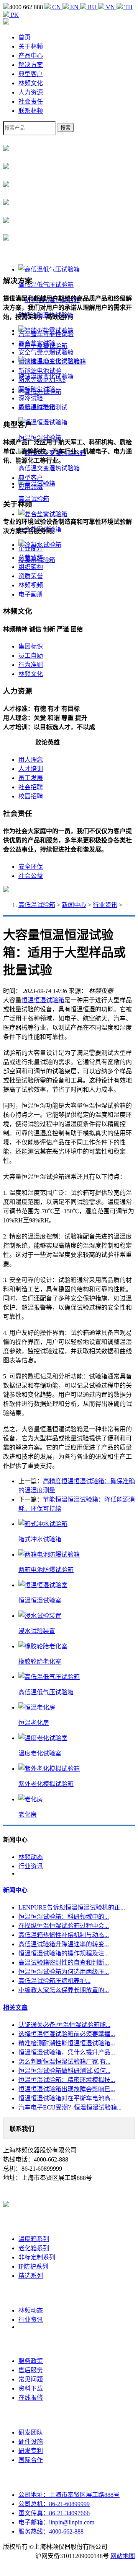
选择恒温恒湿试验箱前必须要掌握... (67, 2034)
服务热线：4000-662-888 (51, 2531)
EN (74, 7)
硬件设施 (31, 2442)
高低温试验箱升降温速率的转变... (64, 1944)
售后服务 (31, 2370)
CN (57, 7)
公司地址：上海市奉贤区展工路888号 (69, 2495)
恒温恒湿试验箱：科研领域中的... (64, 1917)
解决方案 (31, 65)
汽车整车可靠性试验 (46, 334)
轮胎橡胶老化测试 (43, 407)
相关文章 (15, 2008)
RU (92, 7)
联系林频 (31, 111)
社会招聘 (31, 787)
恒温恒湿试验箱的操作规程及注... (64, 1953)
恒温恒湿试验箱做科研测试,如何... (64, 2071)
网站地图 (123, 2556)
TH (128, 7)
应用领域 (31, 487)
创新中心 (31, 2415)
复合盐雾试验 (37, 343)
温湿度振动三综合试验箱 (52, 362)
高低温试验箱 (37, 905)
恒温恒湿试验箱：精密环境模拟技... (67, 2080)
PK (14, 15)
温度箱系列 (34, 2239)
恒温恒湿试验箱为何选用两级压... (64, 1972)
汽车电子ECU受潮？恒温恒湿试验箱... (70, 2107)
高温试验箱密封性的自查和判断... (64, 1962)
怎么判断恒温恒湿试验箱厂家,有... (64, 2062)
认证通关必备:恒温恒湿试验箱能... (64, 2025)
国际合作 (31, 2460)
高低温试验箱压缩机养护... (54, 1981)
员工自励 (31, 656)
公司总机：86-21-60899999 (54, 2504)
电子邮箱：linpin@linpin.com (56, 2522)
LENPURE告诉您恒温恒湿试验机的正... (72, 1907)
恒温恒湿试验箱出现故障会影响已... (67, 2089)
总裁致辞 (31, 558)
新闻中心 (74, 905)
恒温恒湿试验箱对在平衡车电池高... (67, 2098)
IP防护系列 (33, 2266)
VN (110, 7)
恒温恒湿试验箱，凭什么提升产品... (67, 2052)
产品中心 (31, 56)
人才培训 (31, 769)
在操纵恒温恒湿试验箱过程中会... (64, 1926)
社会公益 (31, 876)
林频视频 (31, 585)
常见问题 (31, 2379)
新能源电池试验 (40, 371)
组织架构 (31, 567)
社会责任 (31, 102)
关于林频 (31, 46)
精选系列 (31, 2276)
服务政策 (31, 2361)
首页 (25, 37)
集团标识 (31, 646)
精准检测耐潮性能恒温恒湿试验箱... (67, 2043)
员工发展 (31, 778)
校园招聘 (31, 796)
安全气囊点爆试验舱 (46, 352)
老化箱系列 (34, 2248)
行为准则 (31, 665)
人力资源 (31, 92)
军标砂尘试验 (37, 389)
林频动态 (31, 1857)
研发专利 (31, 2451)
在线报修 (31, 2398)
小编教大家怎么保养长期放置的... (64, 1990)
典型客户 (31, 74)
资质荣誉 (31, 576)
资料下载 (31, 2388)
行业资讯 (105, 905)
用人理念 (31, 760)
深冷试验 (31, 398)
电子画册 (31, 594)
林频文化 (31, 83)
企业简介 (31, 549)
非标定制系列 (37, 2257)
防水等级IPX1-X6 (42, 380)
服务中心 (31, 2344)
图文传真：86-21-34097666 (54, 2513)
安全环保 (31, 867)
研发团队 (31, 2432)
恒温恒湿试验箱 (43, 1000)
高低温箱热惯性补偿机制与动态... (64, 1935)
